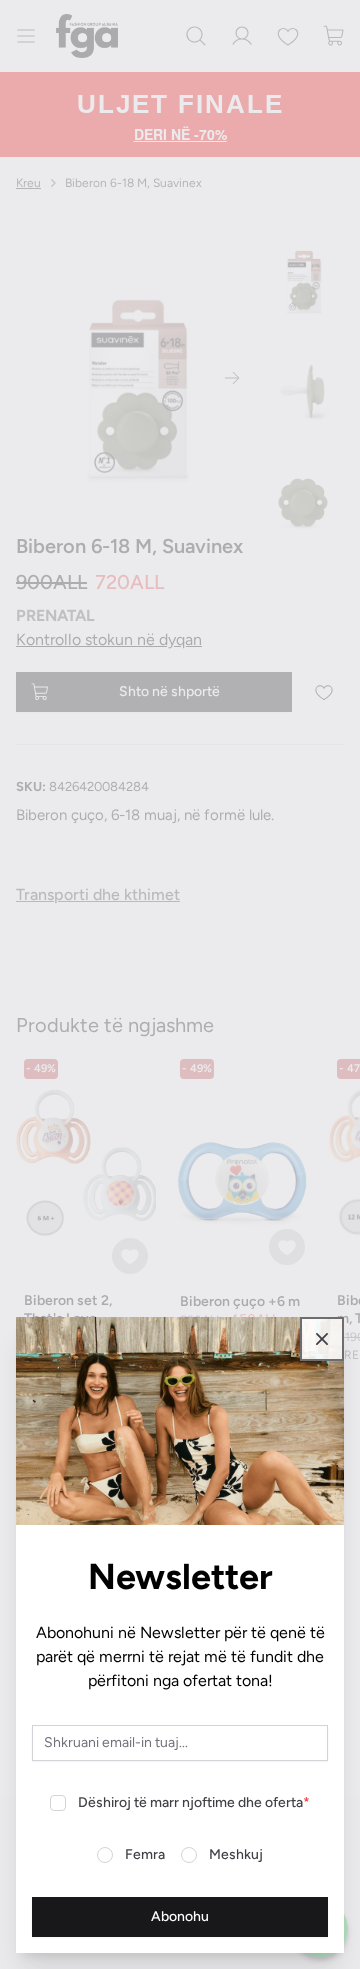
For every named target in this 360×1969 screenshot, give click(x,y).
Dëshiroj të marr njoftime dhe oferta (194, 1802)
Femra (145, 1854)
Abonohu (180, 1916)
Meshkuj (236, 1854)
